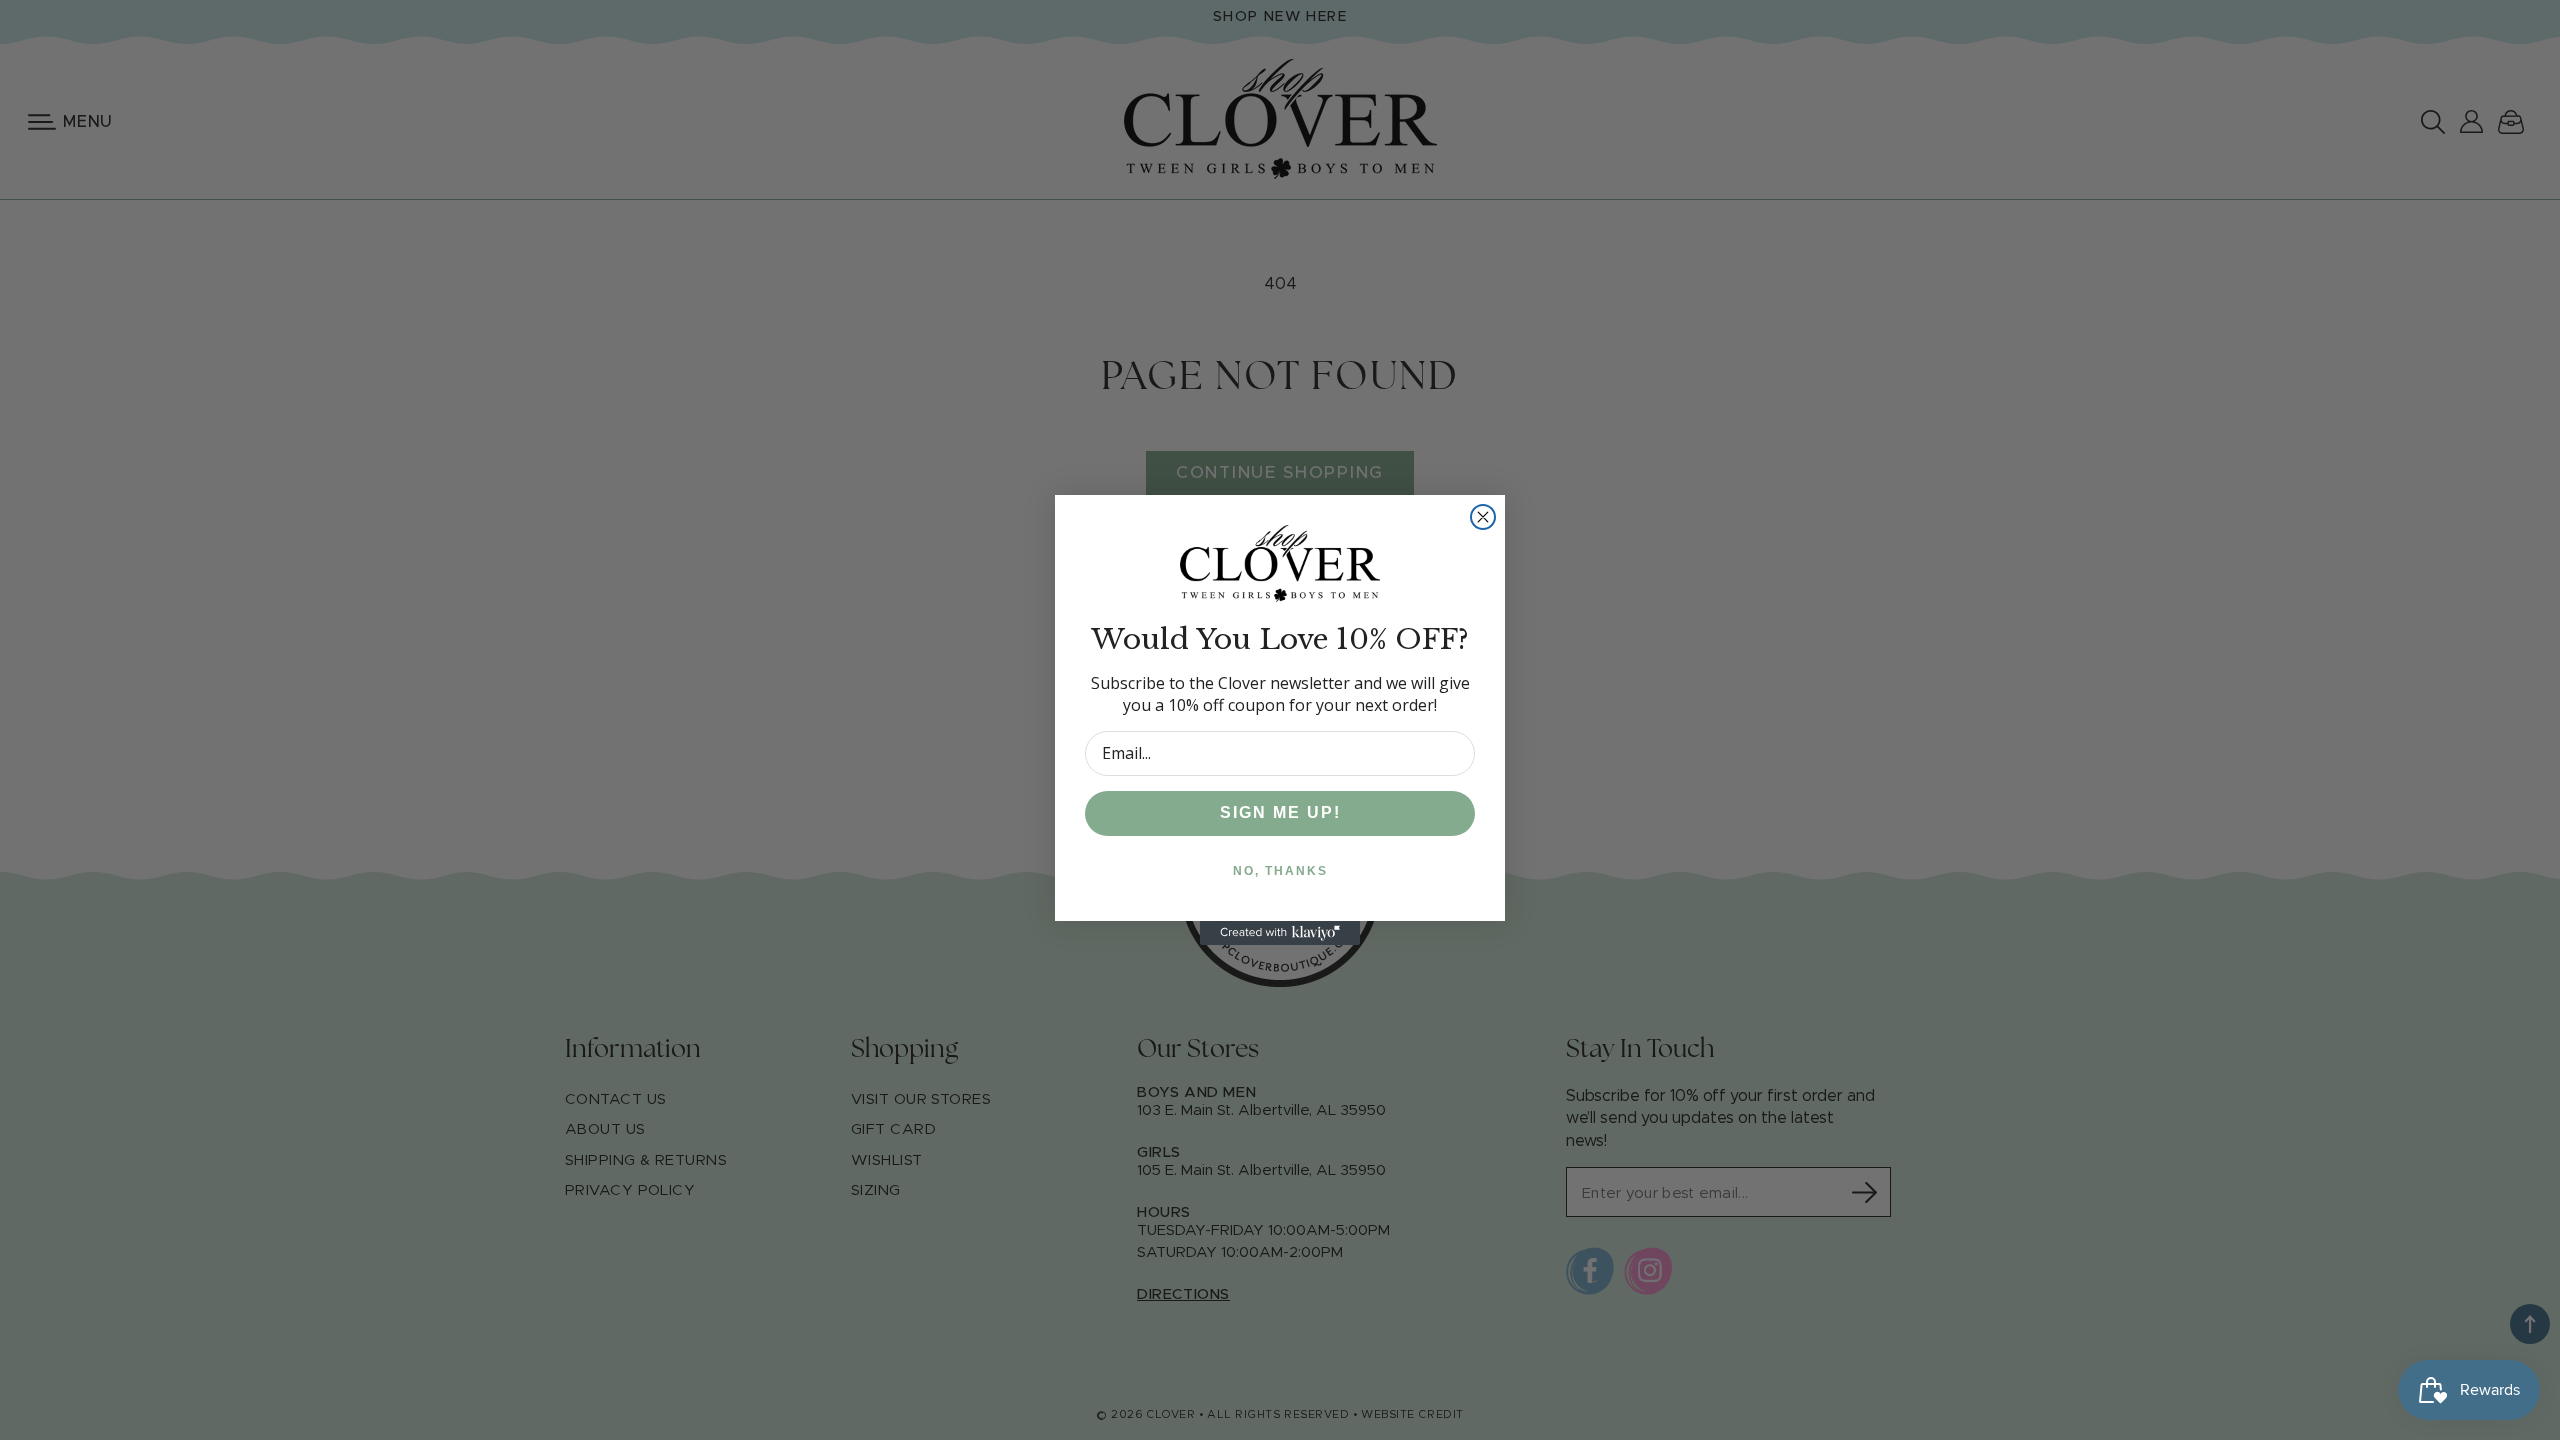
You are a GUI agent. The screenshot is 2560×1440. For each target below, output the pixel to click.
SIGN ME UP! (1280, 812)
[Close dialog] (1483, 517)
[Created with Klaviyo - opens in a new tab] (1280, 933)
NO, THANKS (1280, 871)
